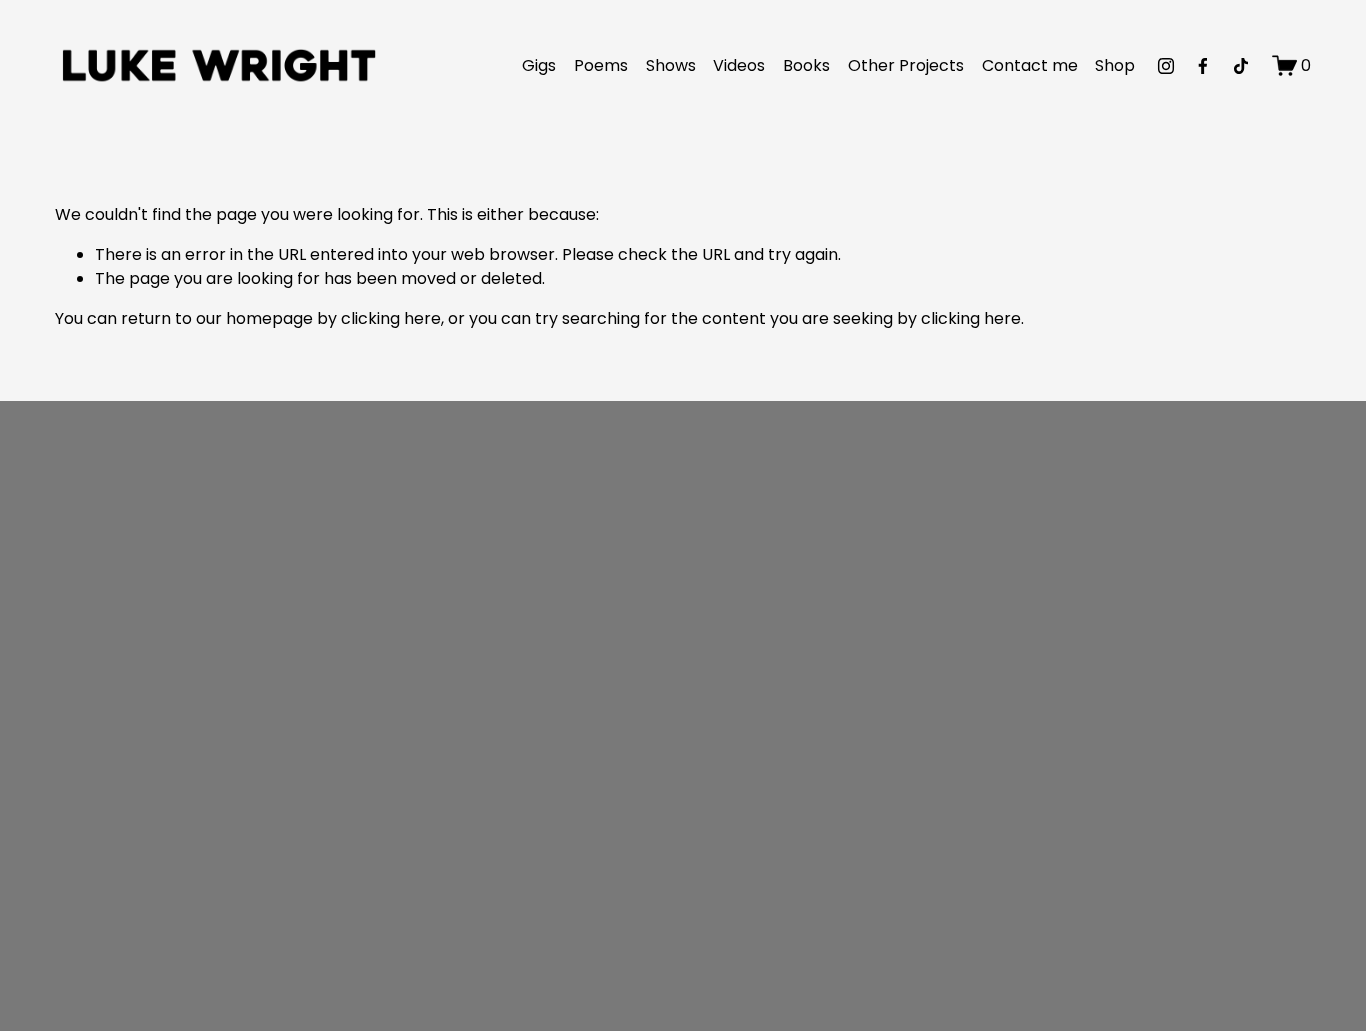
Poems (601, 65)
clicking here (391, 318)
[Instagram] (1166, 66)
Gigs (539, 65)
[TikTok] (1241, 66)
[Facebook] (1203, 66)
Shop (1115, 65)
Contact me (1030, 65)
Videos (739, 65)
